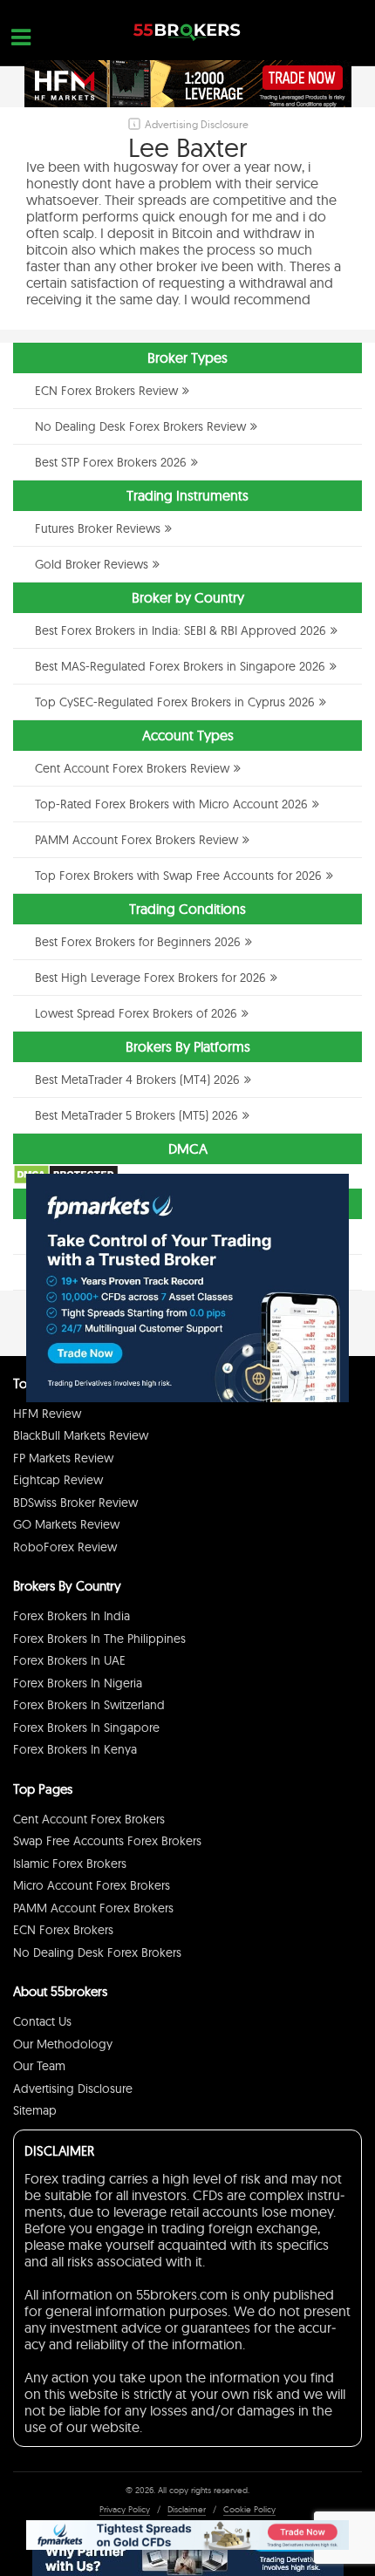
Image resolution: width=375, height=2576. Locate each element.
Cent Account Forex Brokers (89, 1819)
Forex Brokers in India (72, 1616)
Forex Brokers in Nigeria (78, 1683)
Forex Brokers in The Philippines (99, 1639)
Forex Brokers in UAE (69, 1660)
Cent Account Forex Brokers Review (132, 768)
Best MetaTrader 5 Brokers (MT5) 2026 (136, 1115)
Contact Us (42, 2021)
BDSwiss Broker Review (75, 1503)
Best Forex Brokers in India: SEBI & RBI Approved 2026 (181, 630)
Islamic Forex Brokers (70, 1864)
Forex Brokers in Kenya (75, 1749)
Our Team (39, 2066)
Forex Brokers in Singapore (86, 1728)
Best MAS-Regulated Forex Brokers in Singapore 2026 (180, 666)
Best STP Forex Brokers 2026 (111, 462)
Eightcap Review (58, 1480)
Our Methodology (63, 2044)
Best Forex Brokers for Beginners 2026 (138, 942)
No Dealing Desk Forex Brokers (97, 1952)
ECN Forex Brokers (63, 1930)
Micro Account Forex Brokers (92, 1885)
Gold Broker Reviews (92, 564)
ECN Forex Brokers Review (106, 391)
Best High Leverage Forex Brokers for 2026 (150, 978)
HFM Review (47, 1414)
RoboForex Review (65, 1547)
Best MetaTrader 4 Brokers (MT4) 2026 (137, 1080)
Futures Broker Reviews (98, 528)
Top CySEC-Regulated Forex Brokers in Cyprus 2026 (175, 702)
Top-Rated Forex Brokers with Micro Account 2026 (171, 804)
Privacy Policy (125, 2509)
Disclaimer (187, 2509)
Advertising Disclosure (73, 2089)
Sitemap (35, 2110)
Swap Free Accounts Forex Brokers (107, 1841)
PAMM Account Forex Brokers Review (136, 840)
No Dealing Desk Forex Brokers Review (140, 426)
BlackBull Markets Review (81, 1435)
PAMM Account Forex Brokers (93, 1908)
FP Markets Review (63, 1458)
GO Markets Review (66, 1524)
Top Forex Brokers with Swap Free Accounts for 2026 (178, 876)
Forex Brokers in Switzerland (89, 1705)
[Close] (327, 1196)
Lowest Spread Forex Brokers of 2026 (136, 1013)
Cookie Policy (249, 2509)
